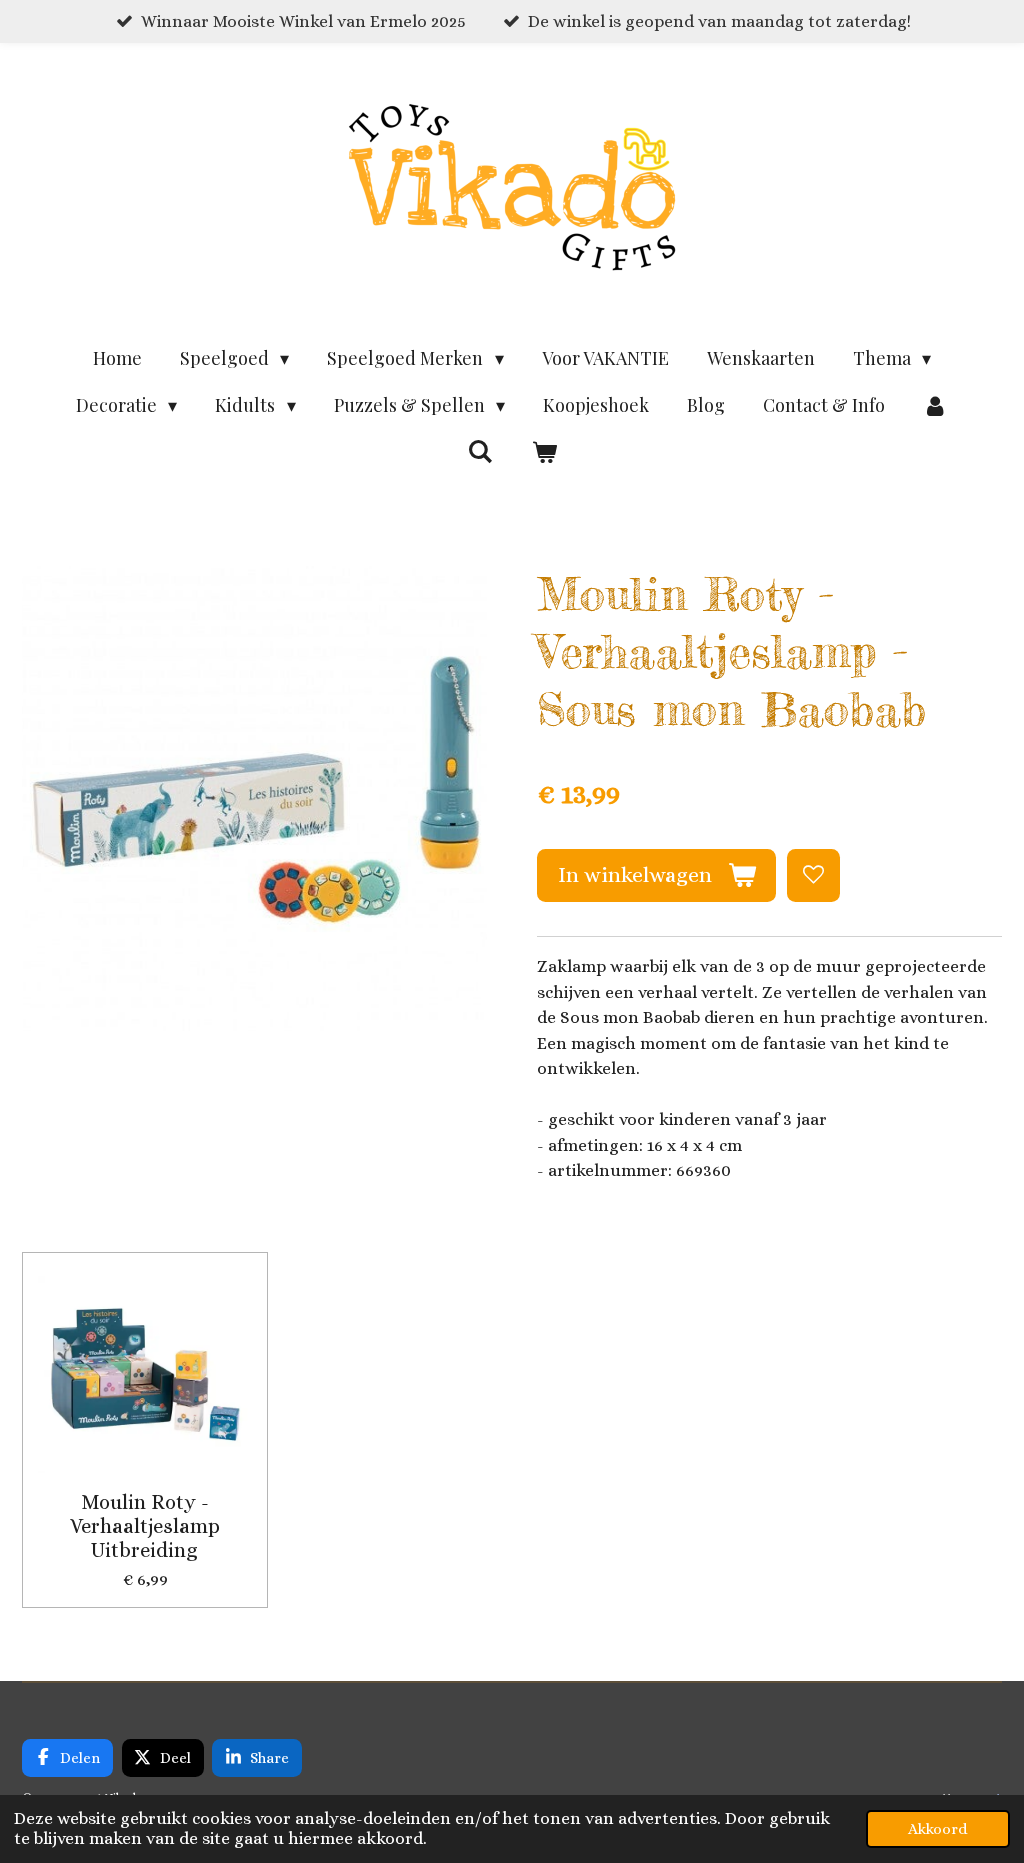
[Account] (935, 405)
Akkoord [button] (938, 1829)
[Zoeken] (480, 451)
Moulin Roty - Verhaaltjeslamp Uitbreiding (145, 1526)
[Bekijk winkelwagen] (543, 452)
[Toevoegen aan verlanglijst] (813, 875)
